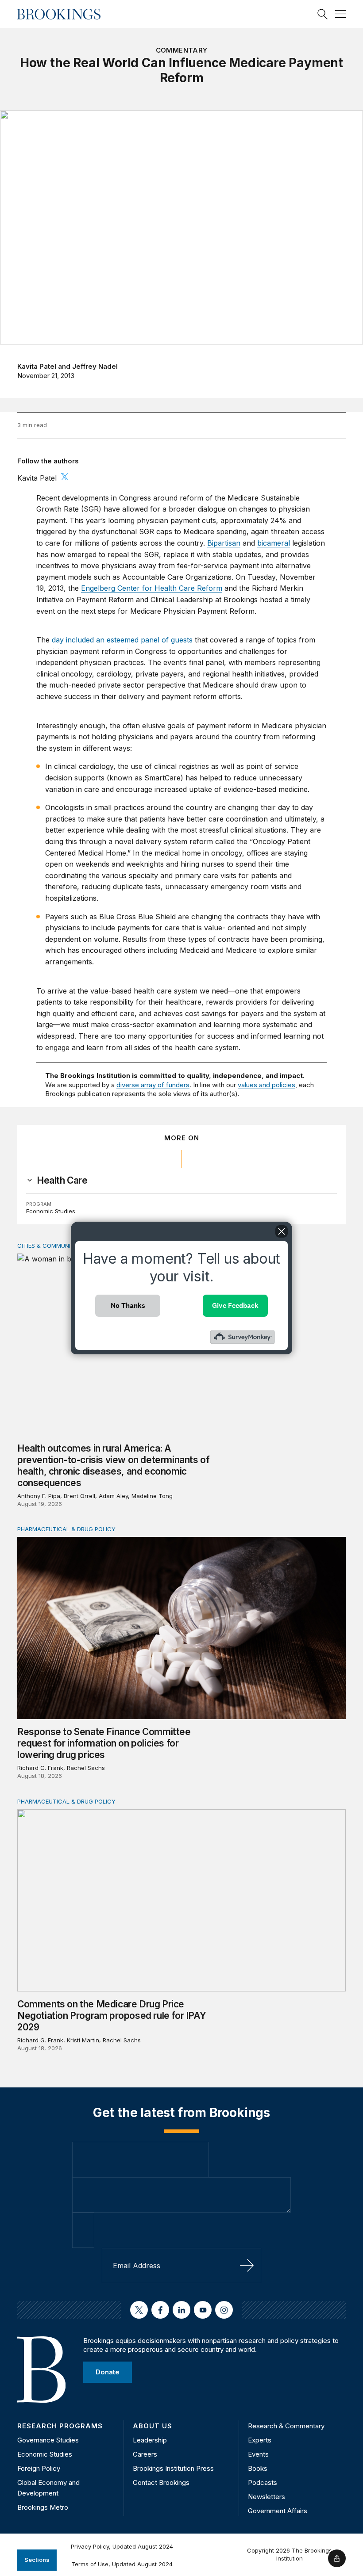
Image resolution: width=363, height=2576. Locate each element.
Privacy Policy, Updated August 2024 (122, 2546)
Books (258, 2468)
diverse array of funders (153, 1085)
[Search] (323, 14)
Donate (108, 2372)
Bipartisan (224, 543)
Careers (145, 2454)
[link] (62, 1181)
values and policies (266, 1085)
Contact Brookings (161, 2482)
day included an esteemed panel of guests (122, 640)
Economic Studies (51, 1211)
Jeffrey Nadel (95, 366)
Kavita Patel (37, 366)
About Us (153, 2426)
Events (258, 2454)
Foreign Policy (39, 2468)
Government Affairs (278, 2511)
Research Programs (60, 2426)
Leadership (150, 2440)
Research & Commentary (286, 2426)
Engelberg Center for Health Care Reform (152, 588)
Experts (260, 2440)
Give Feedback (235, 1305)
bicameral (274, 543)
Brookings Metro (43, 2507)
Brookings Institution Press (173, 2468)
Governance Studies (48, 2440)
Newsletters (266, 2497)
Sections (37, 2560)
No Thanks (128, 1305)
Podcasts (263, 2482)
